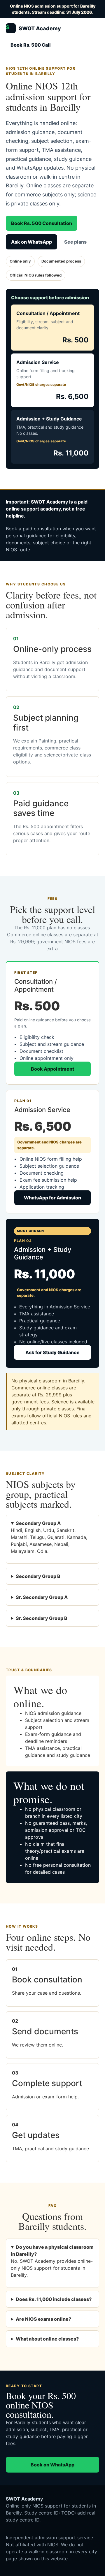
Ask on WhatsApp (32, 242)
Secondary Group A (38, 1523)
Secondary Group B (38, 1576)
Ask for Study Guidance (52, 1352)
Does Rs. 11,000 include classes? (54, 2299)
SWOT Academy (33, 28)
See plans (75, 242)
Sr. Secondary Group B (42, 1618)
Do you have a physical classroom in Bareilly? (52, 2251)
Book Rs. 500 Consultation (42, 223)
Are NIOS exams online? (43, 2319)
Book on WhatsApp (52, 2465)
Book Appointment (52, 1069)
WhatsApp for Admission (52, 1198)
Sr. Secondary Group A (42, 1597)
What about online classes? (47, 2339)
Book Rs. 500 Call (31, 45)
